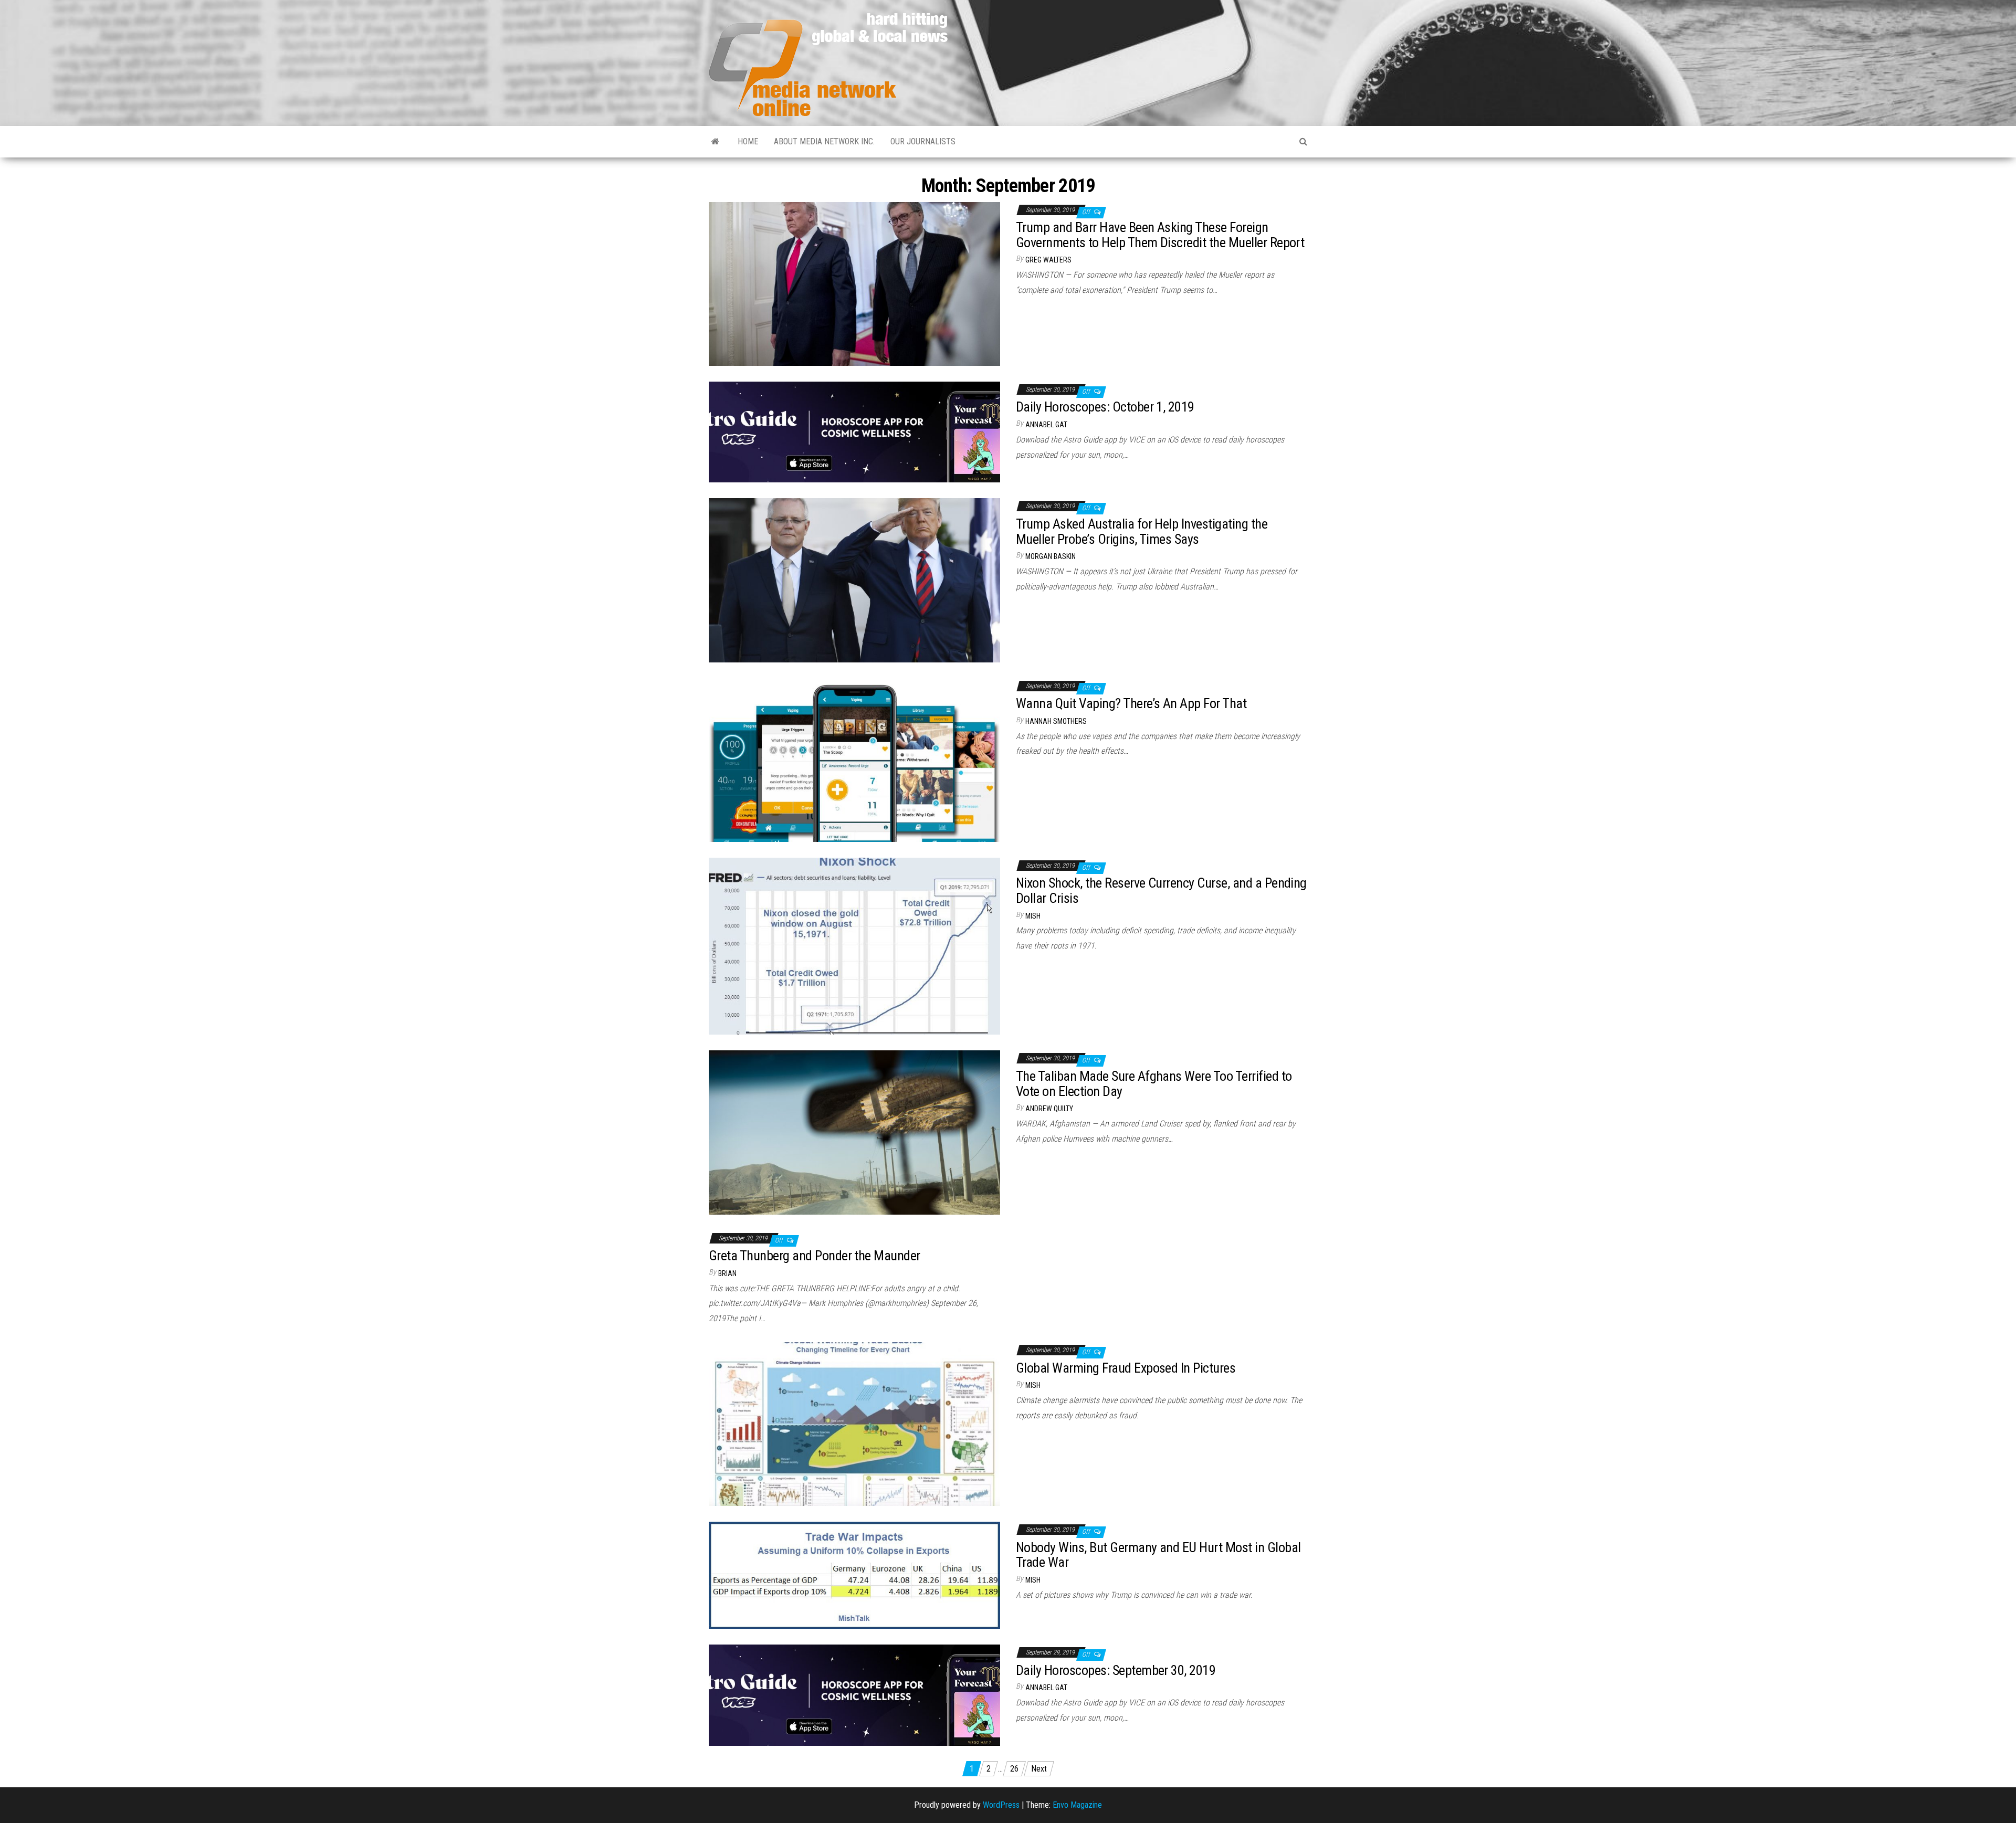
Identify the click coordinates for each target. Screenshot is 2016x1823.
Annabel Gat (1046, 425)
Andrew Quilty (1049, 1109)
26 (1014, 1769)
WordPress (1001, 1805)
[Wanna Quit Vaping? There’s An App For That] (854, 759)
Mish (1033, 916)
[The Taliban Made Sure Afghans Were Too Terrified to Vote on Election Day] (854, 1132)
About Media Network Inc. (824, 141)
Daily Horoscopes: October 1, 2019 (1105, 407)
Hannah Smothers (1056, 721)
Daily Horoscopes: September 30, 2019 (1116, 1670)
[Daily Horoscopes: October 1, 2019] (854, 431)
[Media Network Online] (715, 142)
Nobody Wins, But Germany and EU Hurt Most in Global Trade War (1158, 1555)
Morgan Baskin (1051, 556)
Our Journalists (923, 141)
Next (1039, 1769)
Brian (727, 1273)
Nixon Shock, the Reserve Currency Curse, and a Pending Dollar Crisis (1161, 891)
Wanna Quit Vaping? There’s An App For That (1131, 703)
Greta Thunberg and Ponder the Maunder (815, 1256)
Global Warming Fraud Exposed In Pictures (1126, 1368)
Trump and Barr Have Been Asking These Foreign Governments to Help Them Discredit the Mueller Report (1160, 235)
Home (748, 141)
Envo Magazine (1077, 1805)
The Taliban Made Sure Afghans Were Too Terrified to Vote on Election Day (1154, 1084)
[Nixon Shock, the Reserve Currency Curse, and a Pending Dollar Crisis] (854, 946)
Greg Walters (1048, 260)
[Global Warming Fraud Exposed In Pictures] (854, 1423)
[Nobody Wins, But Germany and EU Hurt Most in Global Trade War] (854, 1574)
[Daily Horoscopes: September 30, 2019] (854, 1695)
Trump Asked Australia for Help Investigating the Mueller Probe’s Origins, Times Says (1142, 531)
